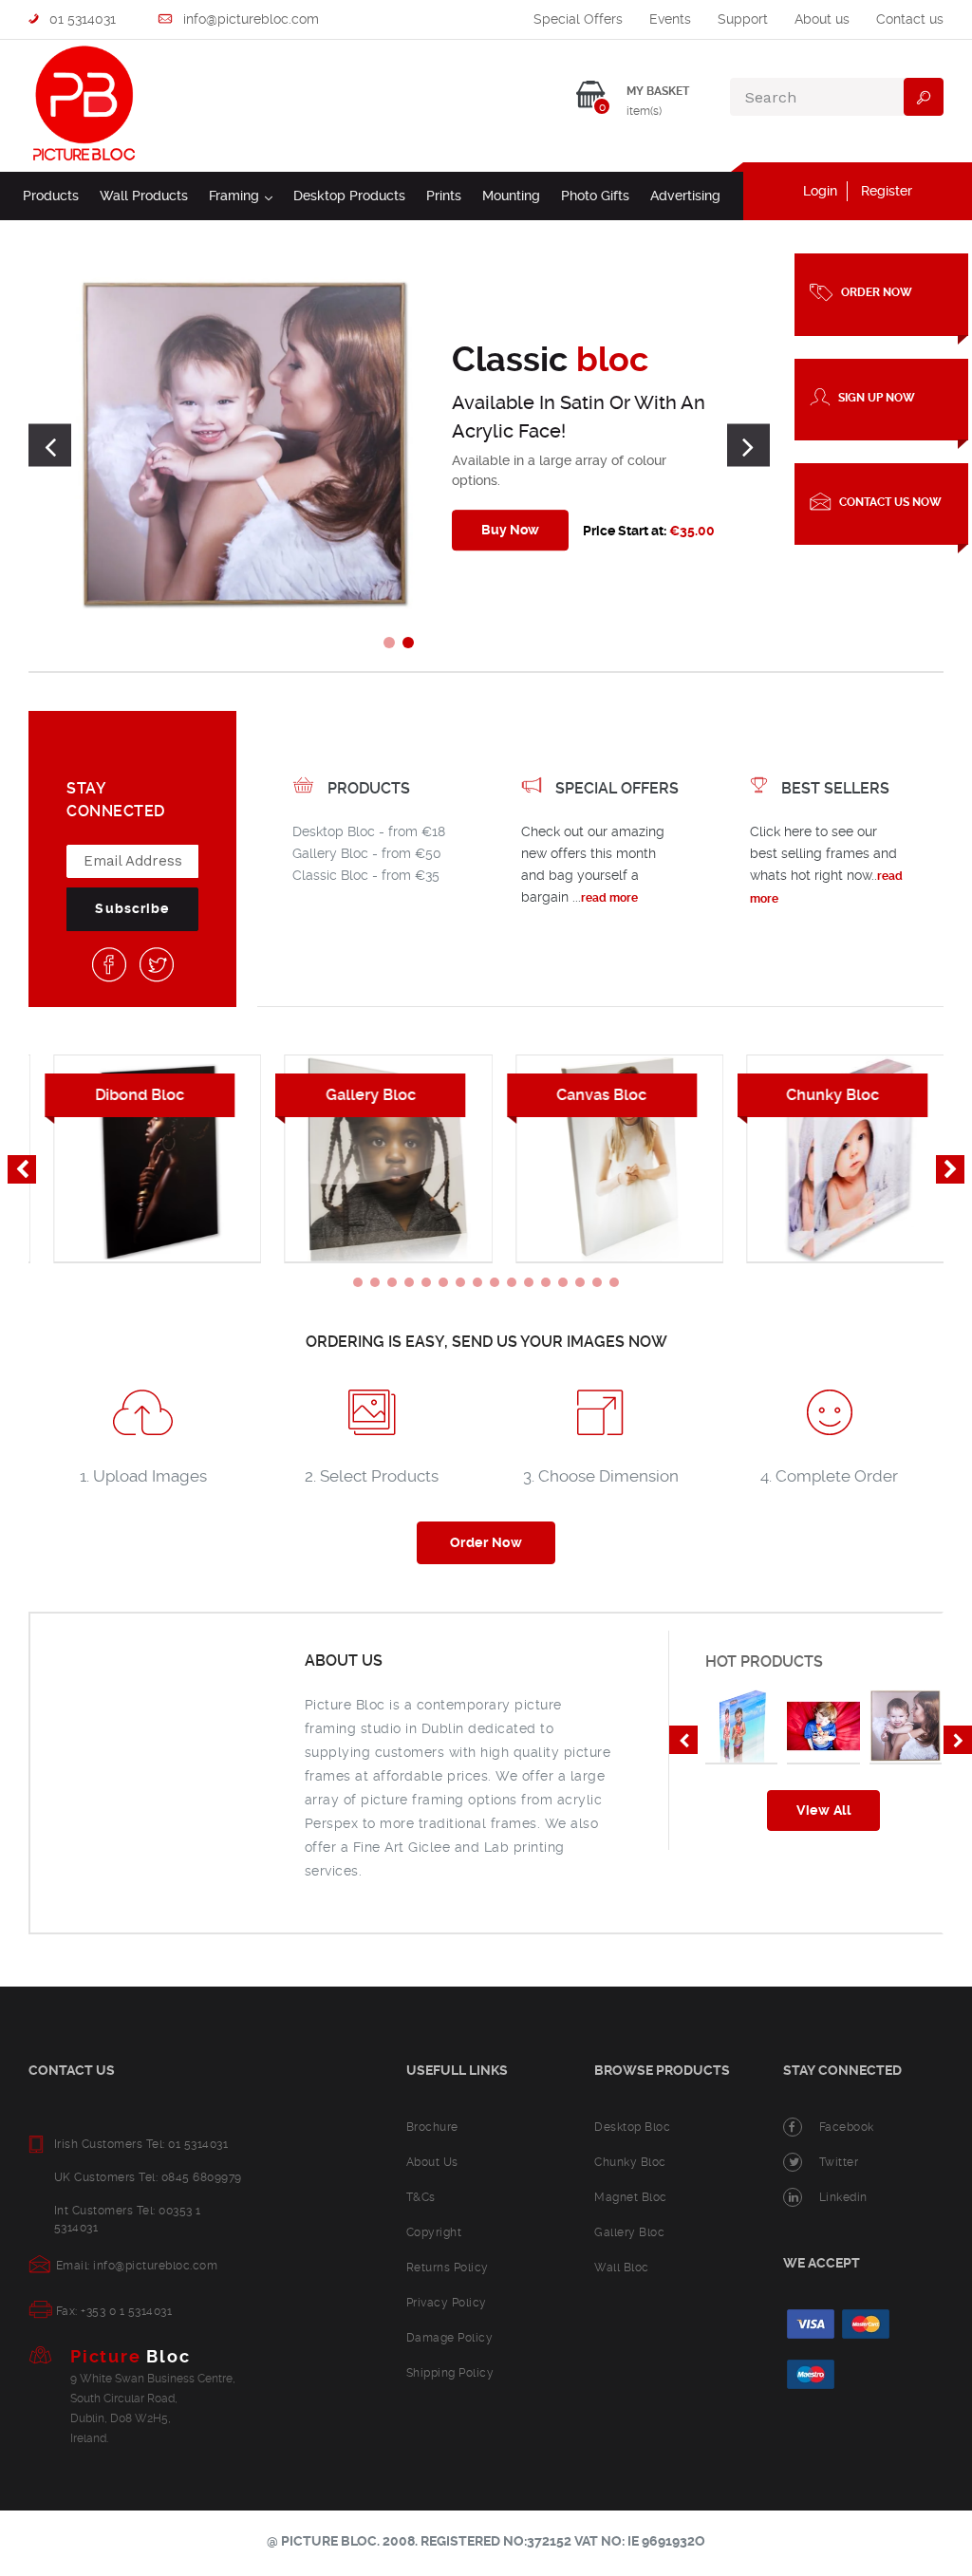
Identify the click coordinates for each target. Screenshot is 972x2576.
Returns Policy (448, 2268)
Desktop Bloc (632, 2127)
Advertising (685, 196)
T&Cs (421, 2197)
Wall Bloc (622, 2268)
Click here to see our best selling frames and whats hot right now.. (823, 853)
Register (887, 191)
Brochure (432, 2127)
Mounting (511, 196)
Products (51, 196)
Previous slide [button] (50, 446)
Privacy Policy (447, 2303)
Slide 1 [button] (389, 643)
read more (609, 898)
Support (743, 19)
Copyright (434, 2232)
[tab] (389, 643)
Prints (444, 196)
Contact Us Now (890, 501)
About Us (432, 2162)
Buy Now (510, 530)
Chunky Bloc (630, 2162)
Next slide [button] (748, 446)
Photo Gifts (595, 196)
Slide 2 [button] (408, 643)
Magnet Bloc (631, 2197)
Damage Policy (450, 2338)
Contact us (910, 19)
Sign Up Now (877, 397)
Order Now (877, 292)
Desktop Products (349, 196)
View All (823, 1810)
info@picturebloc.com (249, 19)
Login (820, 191)
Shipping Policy (450, 2373)
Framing (241, 195)
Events (670, 19)
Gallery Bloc (629, 2232)
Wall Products (144, 196)
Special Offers (578, 19)
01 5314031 (81, 19)
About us (822, 19)
